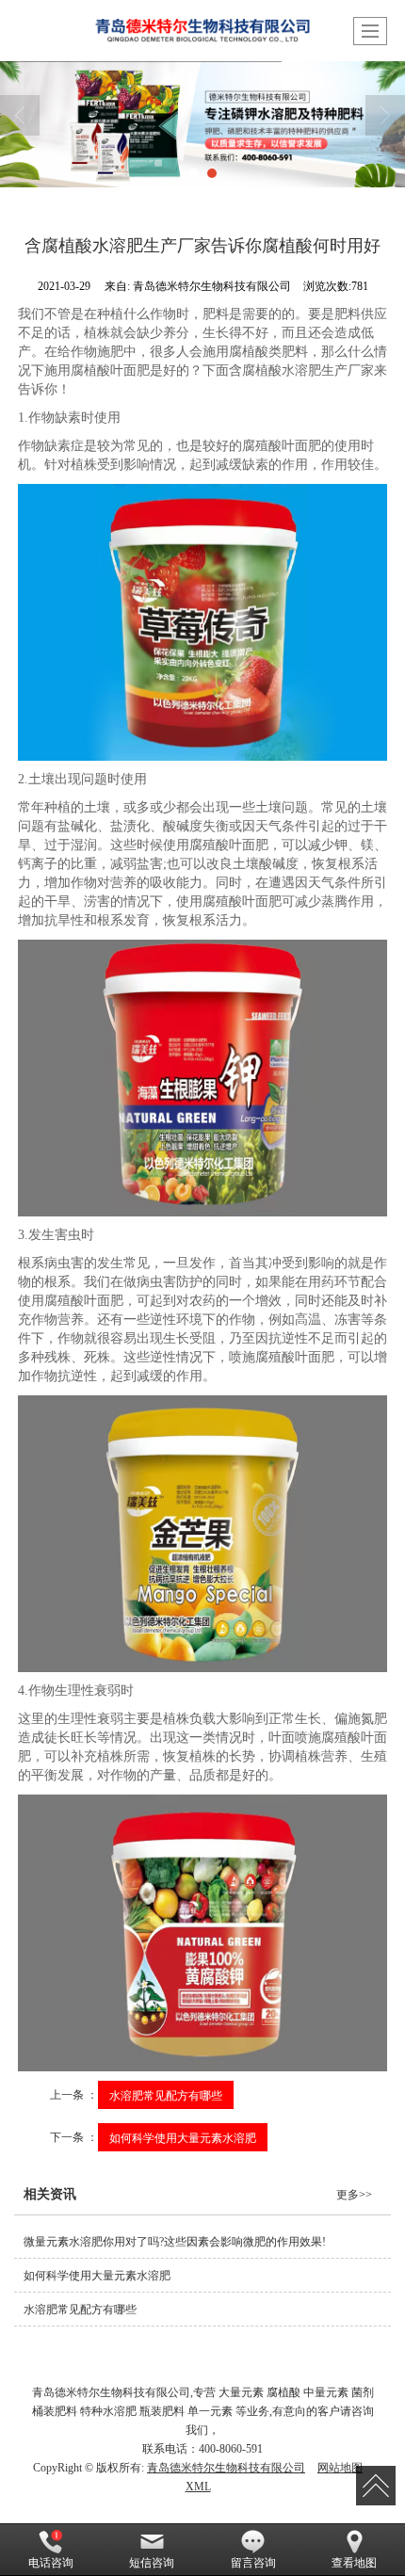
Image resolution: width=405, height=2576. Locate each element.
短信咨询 (152, 2563)
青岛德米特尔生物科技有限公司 (226, 2468)
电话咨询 (51, 2563)
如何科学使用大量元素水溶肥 (183, 2137)
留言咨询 (253, 2563)
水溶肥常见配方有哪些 (166, 2094)
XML (198, 2487)
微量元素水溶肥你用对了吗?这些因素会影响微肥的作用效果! (175, 2242)
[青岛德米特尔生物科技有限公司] (202, 124)
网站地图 (340, 2468)
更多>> (354, 2195)
